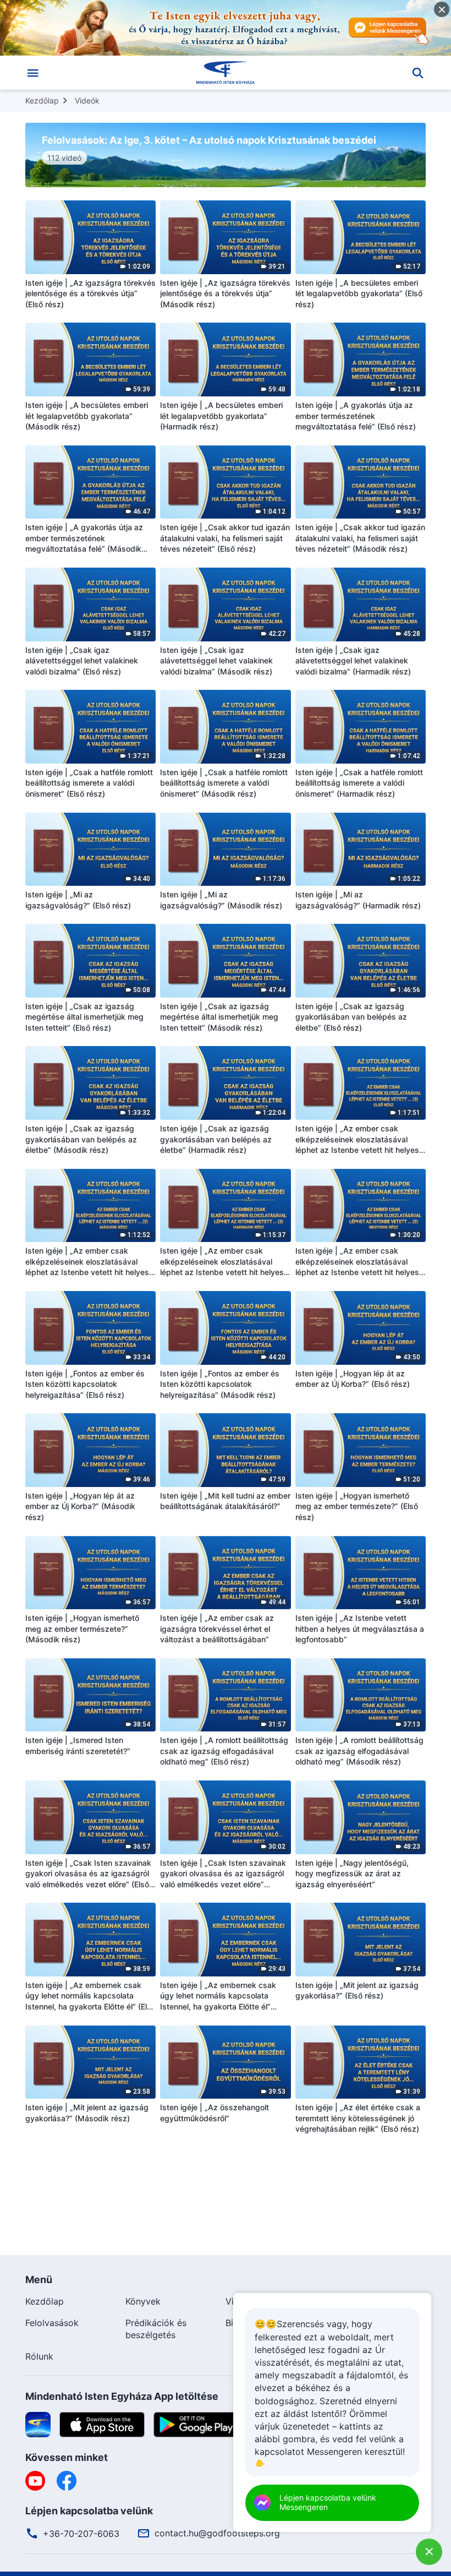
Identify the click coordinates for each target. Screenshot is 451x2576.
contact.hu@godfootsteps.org (217, 2533)
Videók (87, 100)
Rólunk (39, 2356)
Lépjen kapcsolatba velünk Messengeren (328, 2502)
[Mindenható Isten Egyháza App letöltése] (38, 2424)
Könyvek (143, 2301)
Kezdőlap (42, 100)
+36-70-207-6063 (81, 2534)
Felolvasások (52, 2323)
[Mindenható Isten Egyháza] (226, 73)
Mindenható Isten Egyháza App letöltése (122, 2396)
